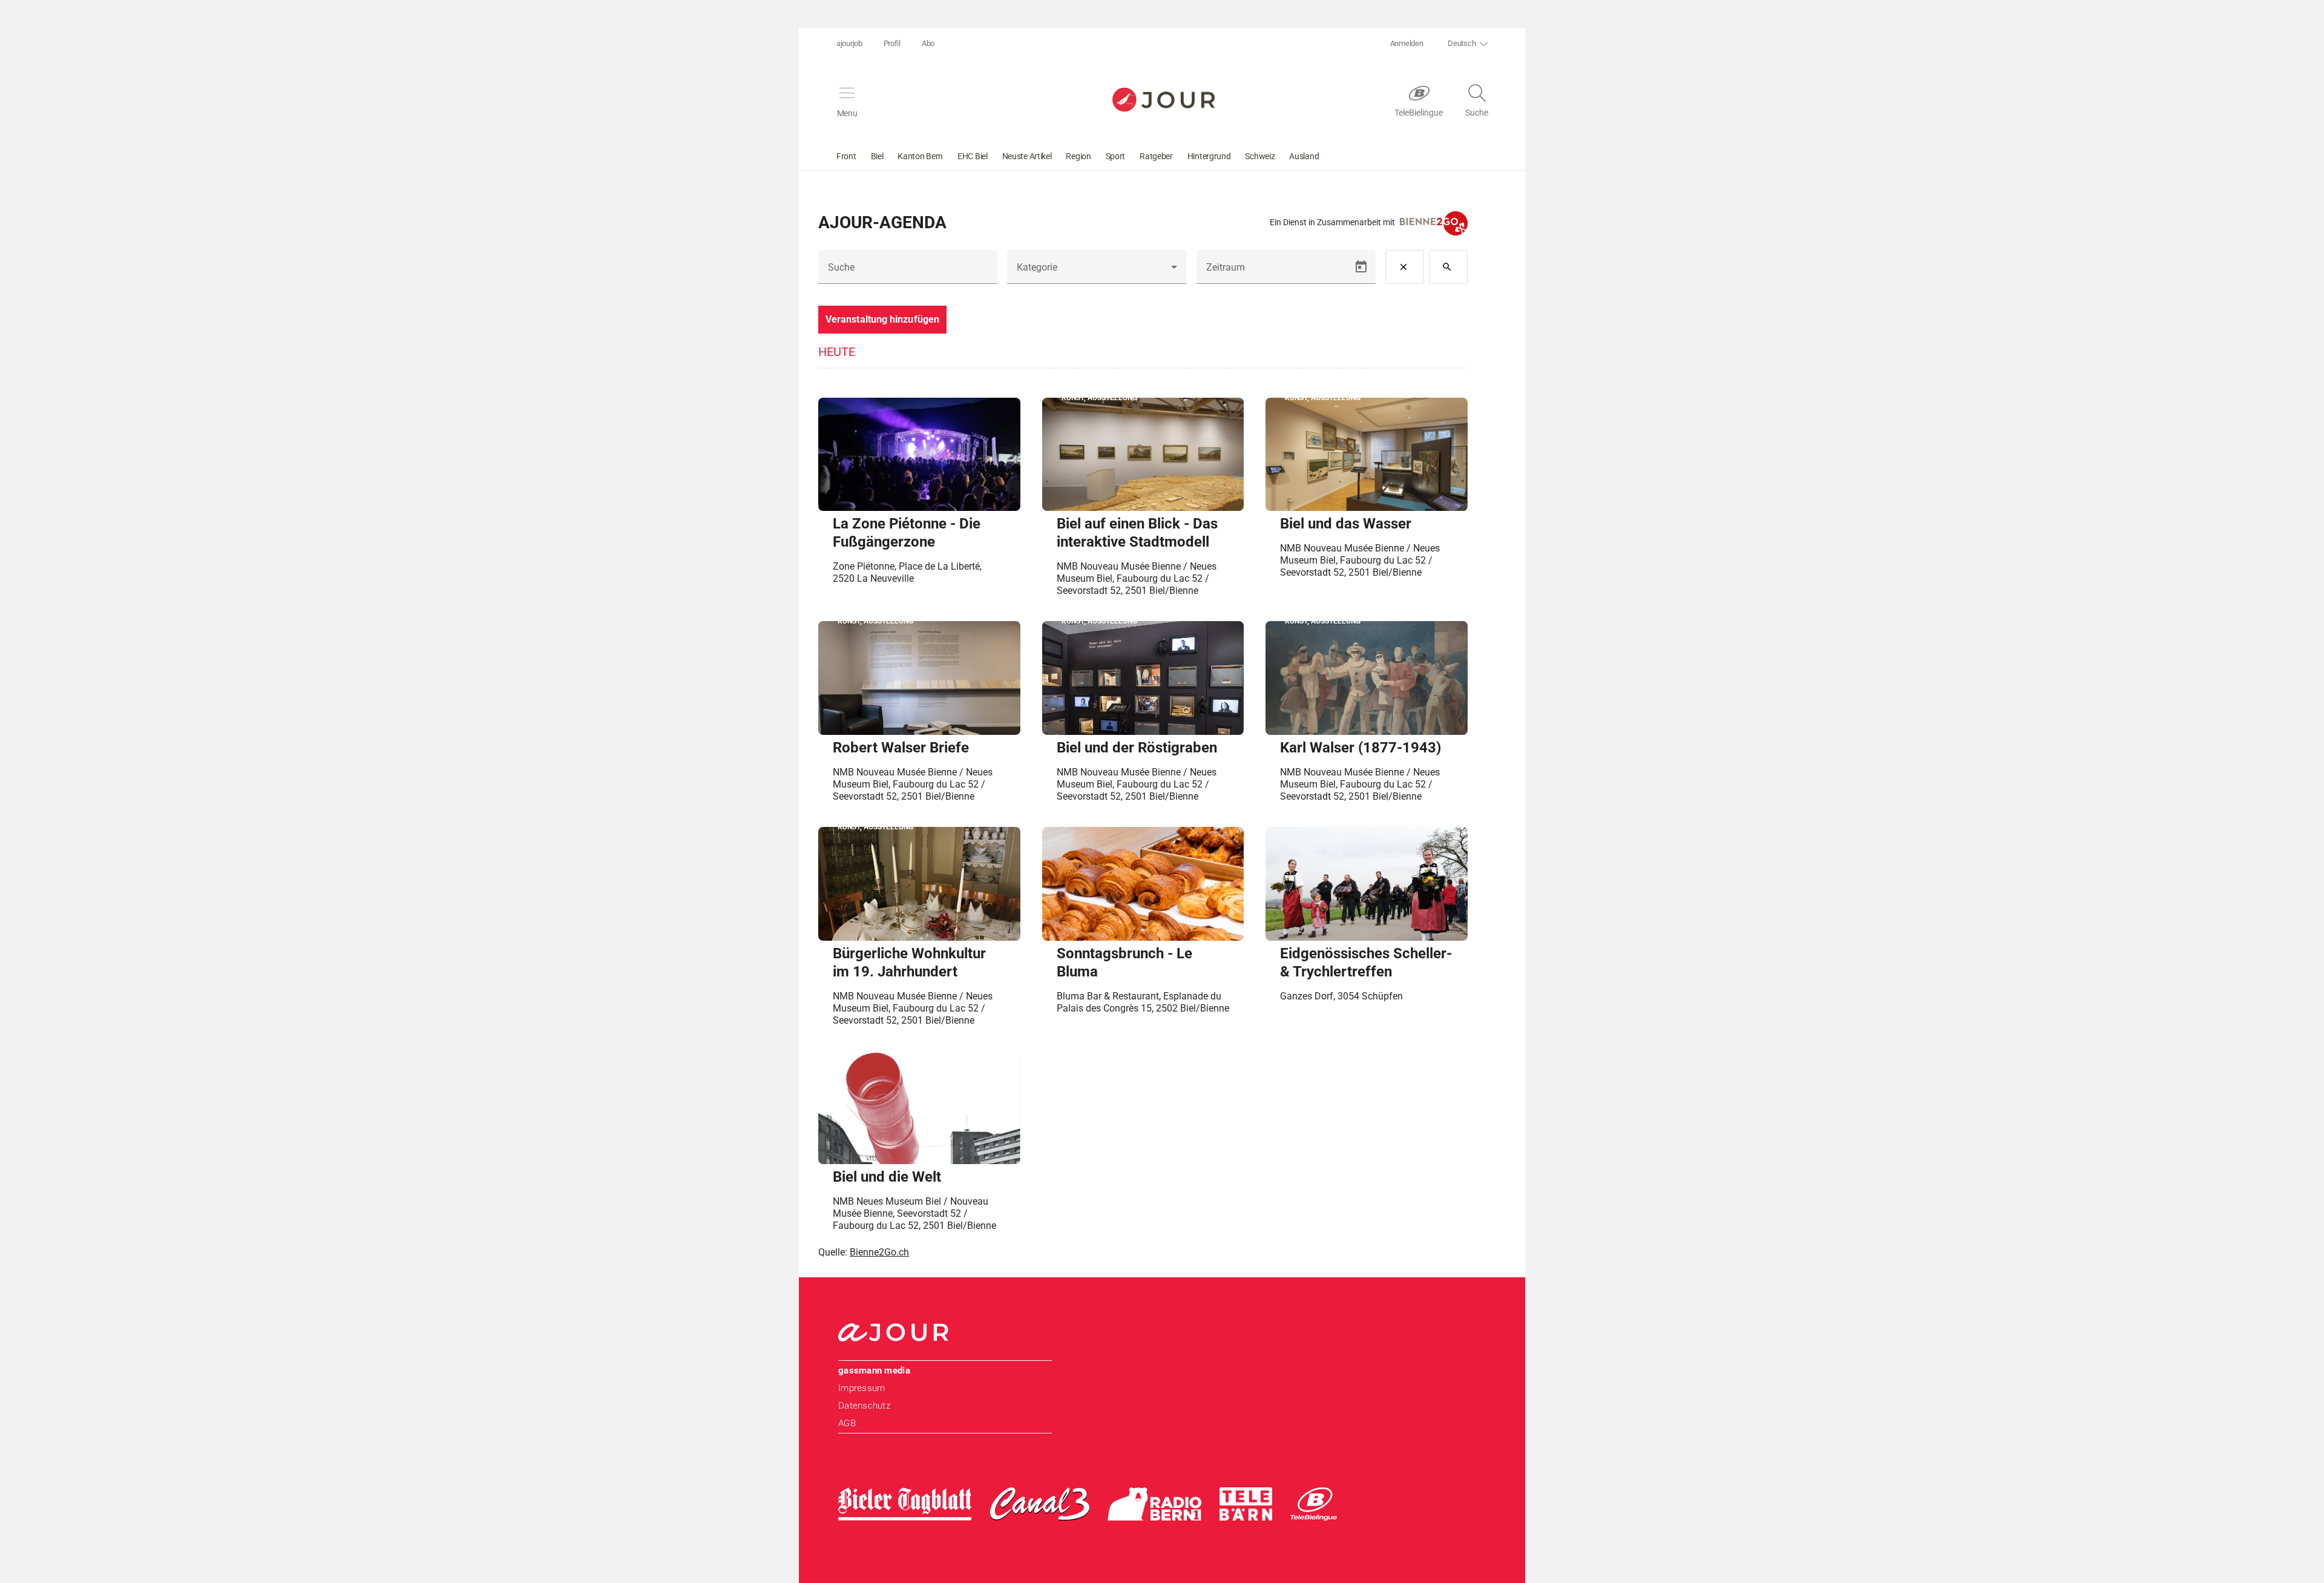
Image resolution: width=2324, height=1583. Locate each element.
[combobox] (1097, 272)
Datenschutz (864, 1406)
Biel (877, 156)
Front (846, 156)
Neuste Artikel (1027, 156)
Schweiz (1260, 156)
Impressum (862, 1388)
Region (1078, 156)
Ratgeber (1156, 156)
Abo (928, 43)
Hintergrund (1209, 156)
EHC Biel (973, 156)
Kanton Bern (920, 156)
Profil (892, 43)
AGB (847, 1423)
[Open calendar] (1361, 267)
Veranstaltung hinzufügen (882, 319)
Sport (1116, 156)
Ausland (1304, 156)
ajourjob (849, 43)
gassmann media (874, 1371)
